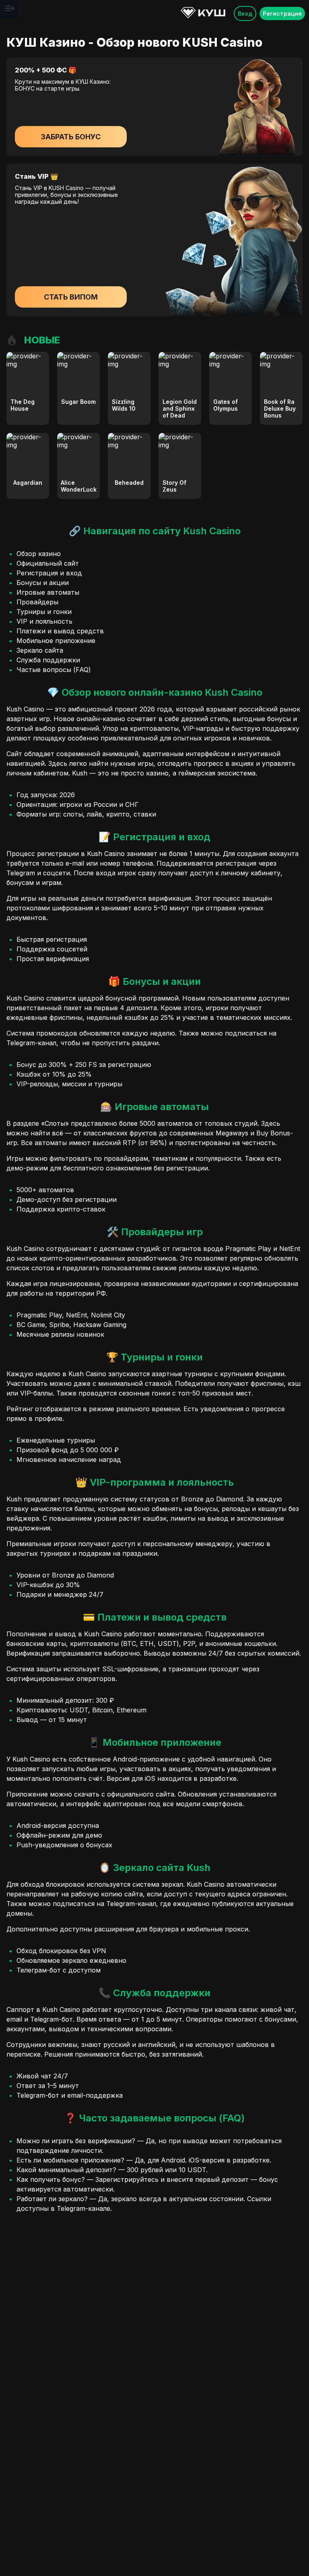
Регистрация (282, 13)
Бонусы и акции (43, 583)
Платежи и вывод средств (60, 631)
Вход (245, 13)
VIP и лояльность (44, 621)
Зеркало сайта (40, 650)
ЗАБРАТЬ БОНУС (71, 137)
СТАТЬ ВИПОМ (71, 297)
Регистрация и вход (49, 573)
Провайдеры (37, 602)
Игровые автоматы (48, 592)
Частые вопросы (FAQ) (54, 670)
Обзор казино (39, 554)
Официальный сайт (48, 563)
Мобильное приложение (56, 641)
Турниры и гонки (44, 612)
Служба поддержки (48, 660)
